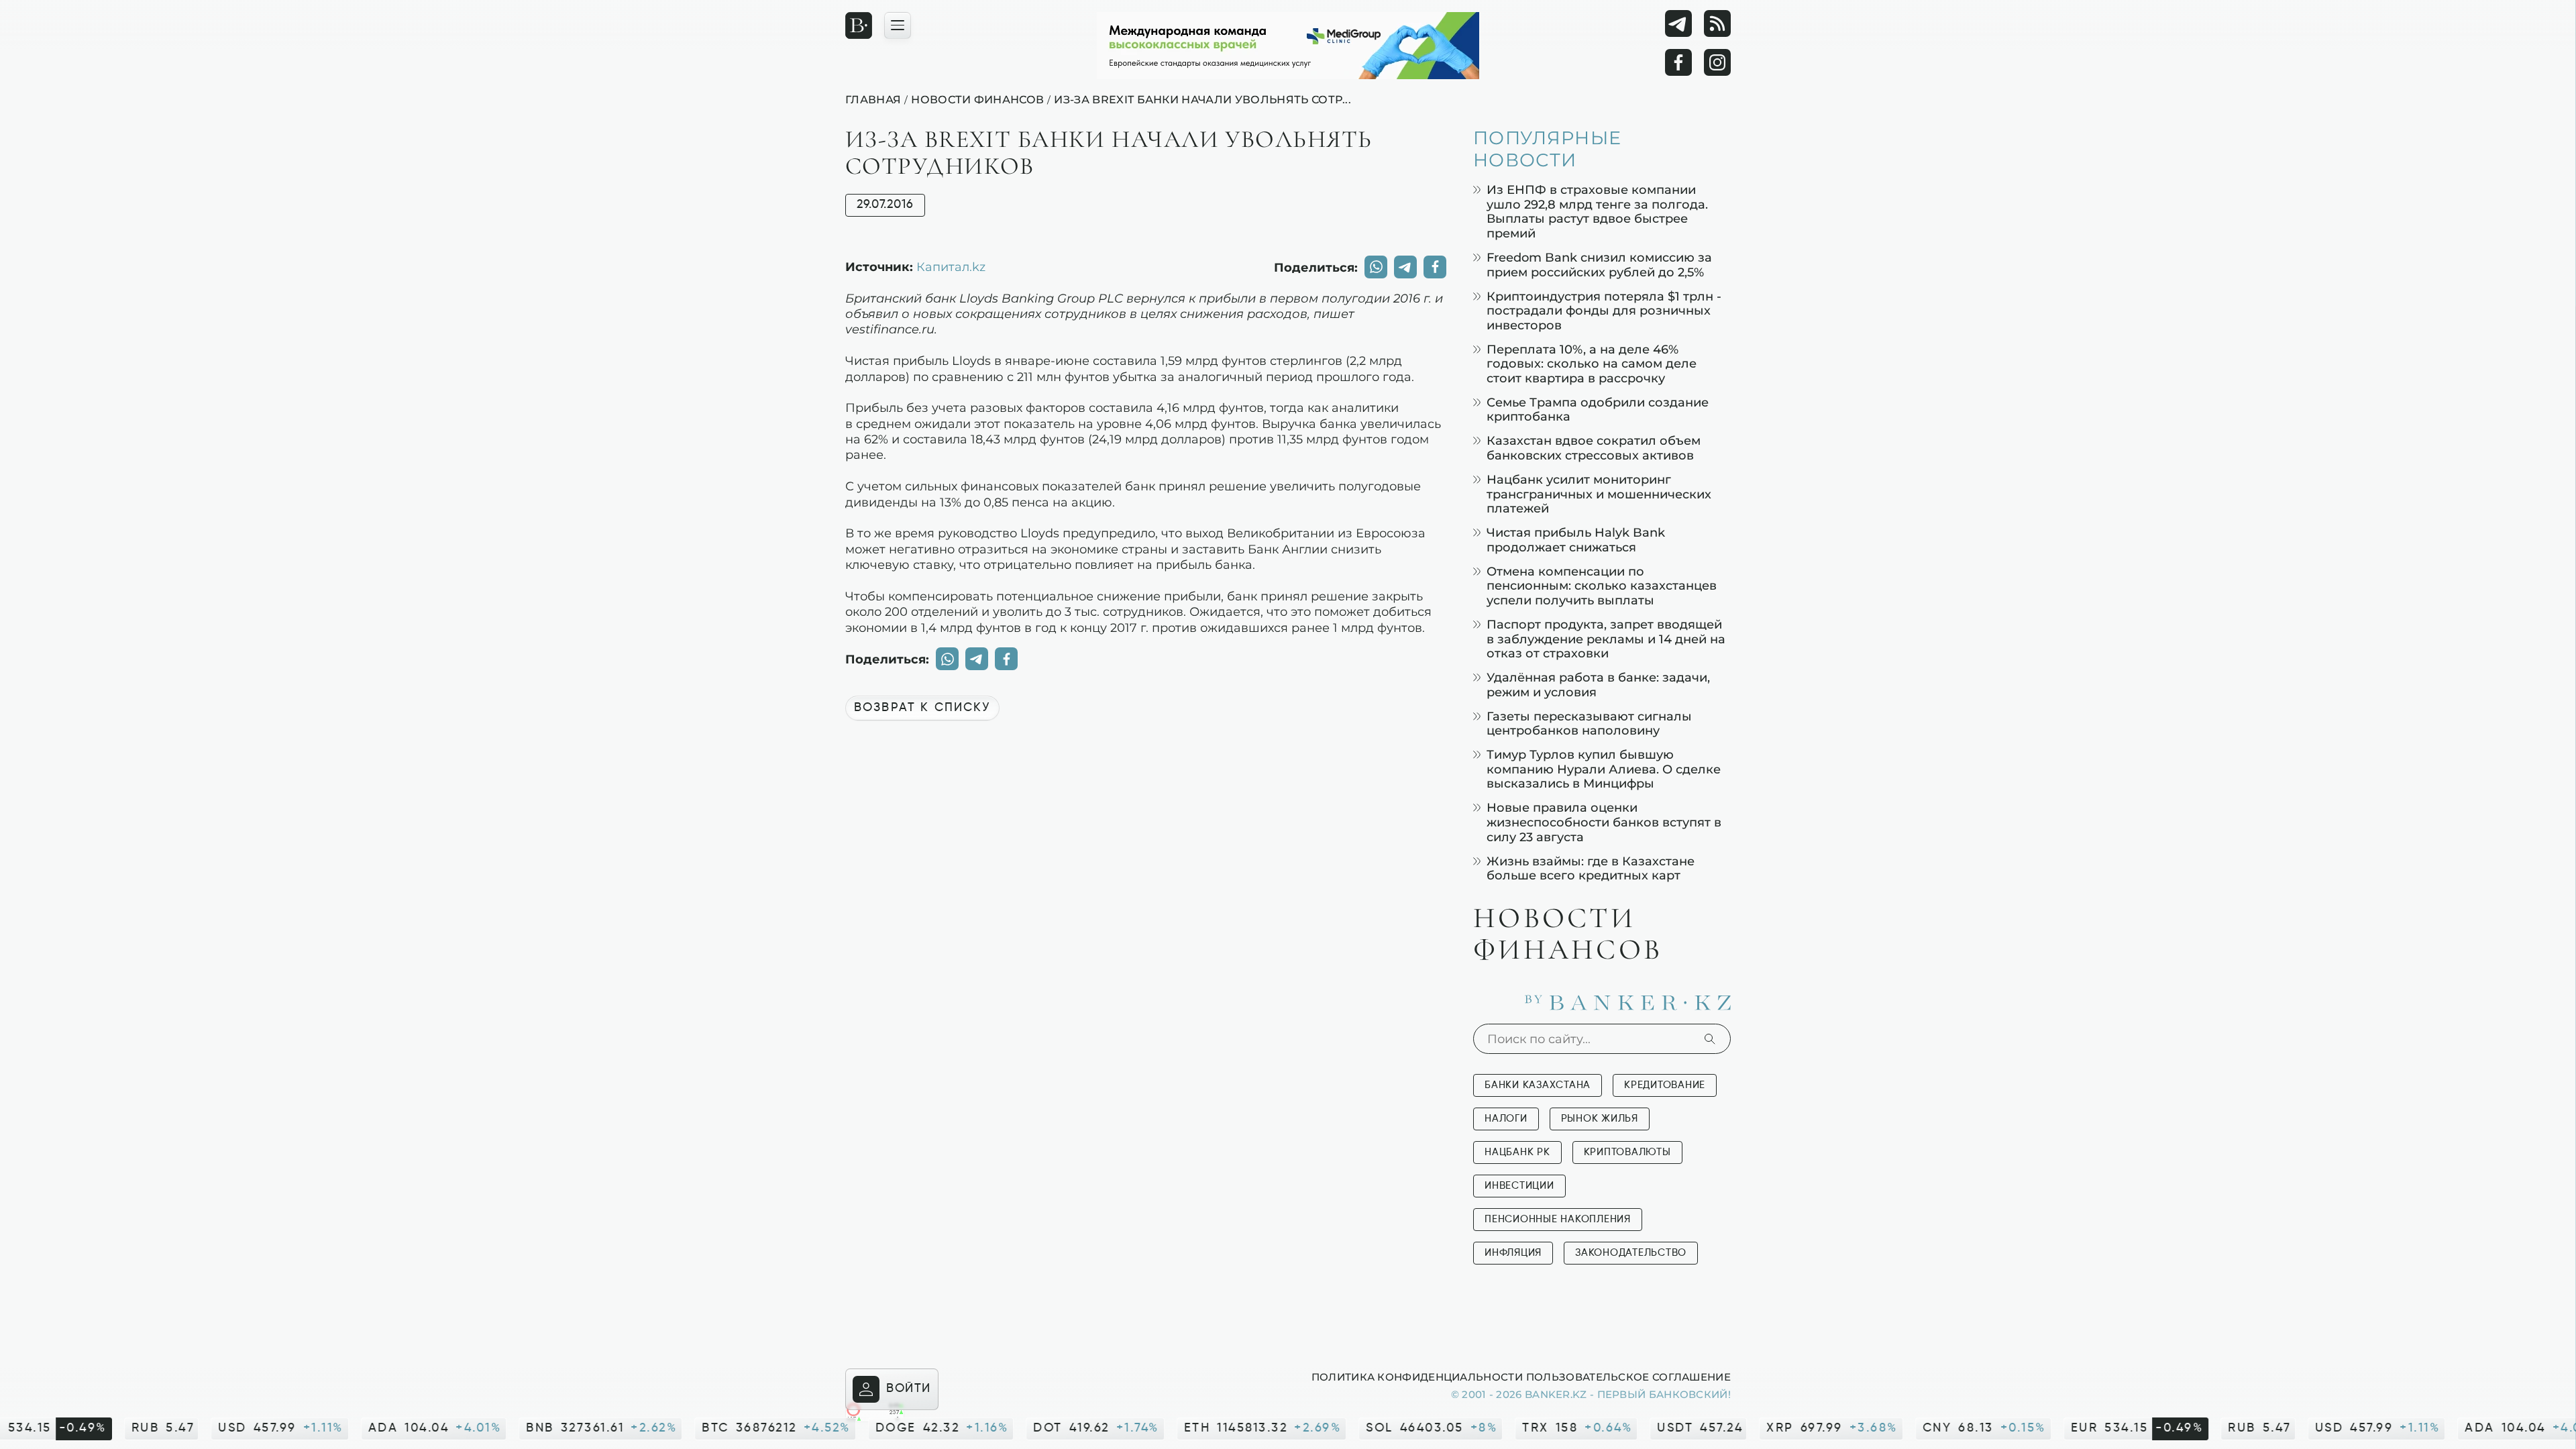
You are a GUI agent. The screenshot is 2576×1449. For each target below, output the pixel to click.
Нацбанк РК (1517, 1152)
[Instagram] (1717, 62)
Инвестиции (1519, 1186)
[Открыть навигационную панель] (898, 25)
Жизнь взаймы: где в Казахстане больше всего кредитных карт (1591, 868)
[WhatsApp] (1376, 267)
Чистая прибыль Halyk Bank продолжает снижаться (1576, 540)
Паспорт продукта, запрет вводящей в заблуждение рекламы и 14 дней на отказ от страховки (1606, 639)
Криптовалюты (1627, 1152)
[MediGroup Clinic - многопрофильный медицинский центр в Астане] (1288, 46)
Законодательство (1631, 1253)
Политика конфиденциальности (1417, 1377)
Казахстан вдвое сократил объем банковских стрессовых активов (1594, 448)
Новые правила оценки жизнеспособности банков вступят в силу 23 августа (1604, 822)
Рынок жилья (1600, 1119)
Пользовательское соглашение (1628, 1377)
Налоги (1506, 1119)
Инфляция (1513, 1253)
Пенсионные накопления (1558, 1219)
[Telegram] (1678, 23)
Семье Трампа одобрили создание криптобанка (1598, 410)
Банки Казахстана (1538, 1085)
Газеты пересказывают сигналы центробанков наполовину (1589, 723)
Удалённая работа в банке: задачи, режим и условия (1598, 685)
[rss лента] (1717, 23)
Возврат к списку (922, 708)
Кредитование (1665, 1085)
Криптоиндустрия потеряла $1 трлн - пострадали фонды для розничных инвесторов (1604, 311)
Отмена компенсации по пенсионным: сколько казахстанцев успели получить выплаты (1602, 586)
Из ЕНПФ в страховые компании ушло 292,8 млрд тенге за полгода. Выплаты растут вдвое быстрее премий (1597, 211)
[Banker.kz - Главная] (859, 25)
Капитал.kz (951, 266)
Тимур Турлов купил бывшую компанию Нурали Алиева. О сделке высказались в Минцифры (1604, 769)
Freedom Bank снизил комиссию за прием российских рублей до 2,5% (1599, 265)
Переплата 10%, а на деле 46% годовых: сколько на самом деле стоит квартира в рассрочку (1592, 364)
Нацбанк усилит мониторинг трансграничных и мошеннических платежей (1599, 494)
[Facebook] (1678, 62)
